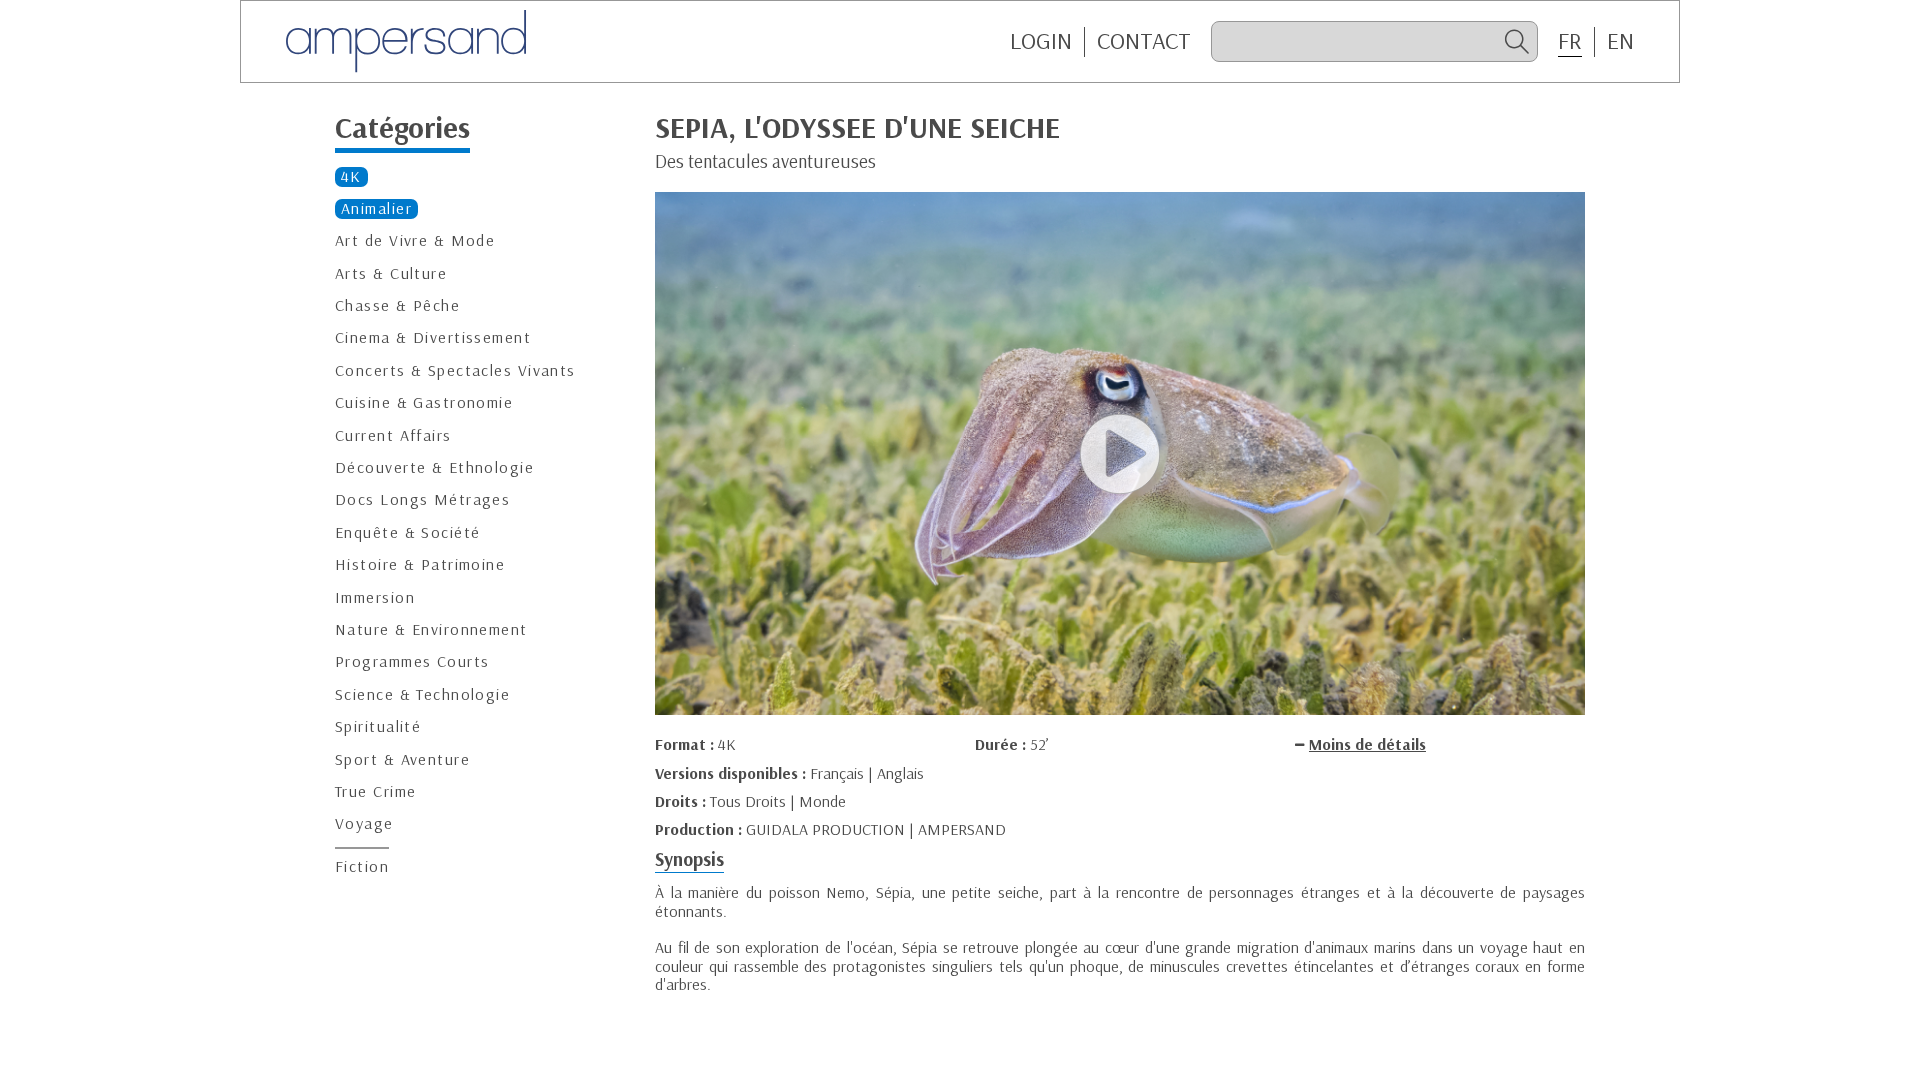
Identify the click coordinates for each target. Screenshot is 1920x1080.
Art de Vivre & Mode (415, 240)
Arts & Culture (391, 273)
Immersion (375, 597)
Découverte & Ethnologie (434, 467)
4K (351, 176)
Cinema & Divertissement (433, 337)
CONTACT (1144, 41)
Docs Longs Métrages (422, 499)
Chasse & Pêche (397, 305)
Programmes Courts (412, 661)
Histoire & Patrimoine (420, 564)
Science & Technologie (422, 694)
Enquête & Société (407, 532)
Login (1041, 41)
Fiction (362, 866)
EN (1620, 41)
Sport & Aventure (402, 759)
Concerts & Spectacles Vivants (455, 370)
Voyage (364, 823)
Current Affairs (393, 435)
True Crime (375, 791)
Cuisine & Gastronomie (424, 402)
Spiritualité (378, 726)
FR (1570, 41)
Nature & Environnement (431, 629)
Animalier (376, 208)
